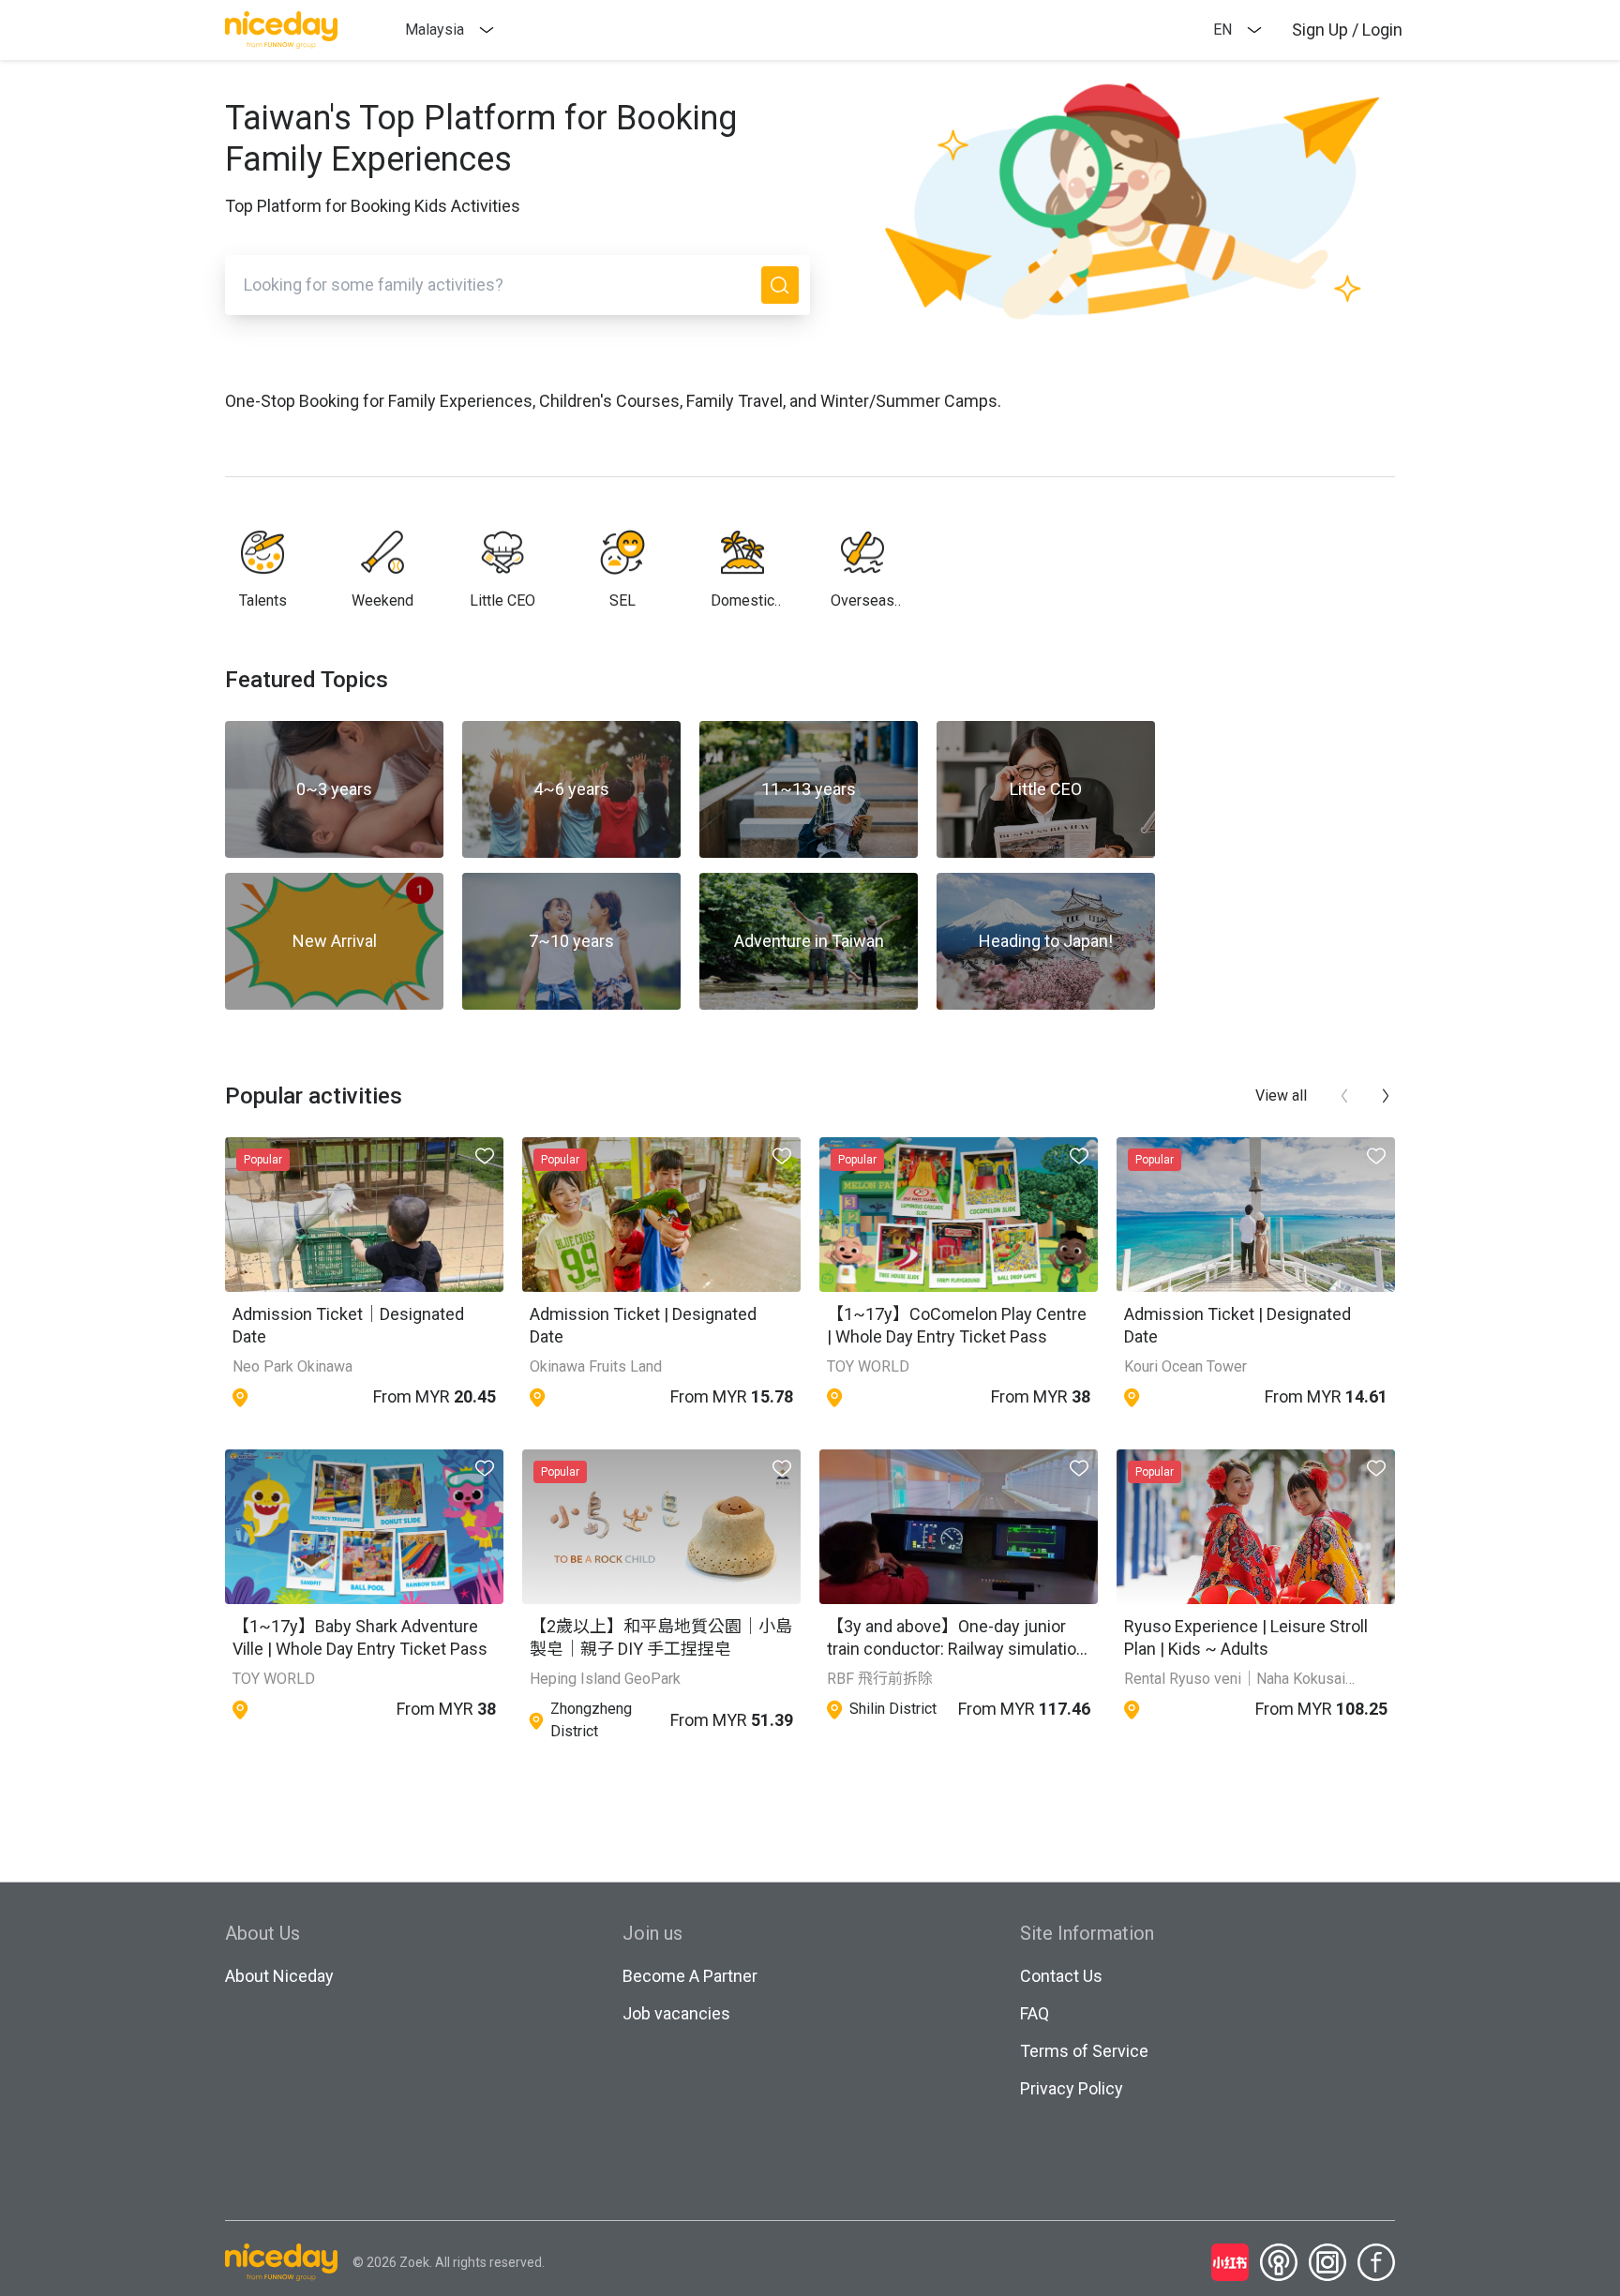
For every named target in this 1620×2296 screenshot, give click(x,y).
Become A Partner (690, 1976)
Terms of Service (1084, 2051)
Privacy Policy (1072, 2088)
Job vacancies (676, 2013)
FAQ (1035, 2013)
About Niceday (279, 1976)
